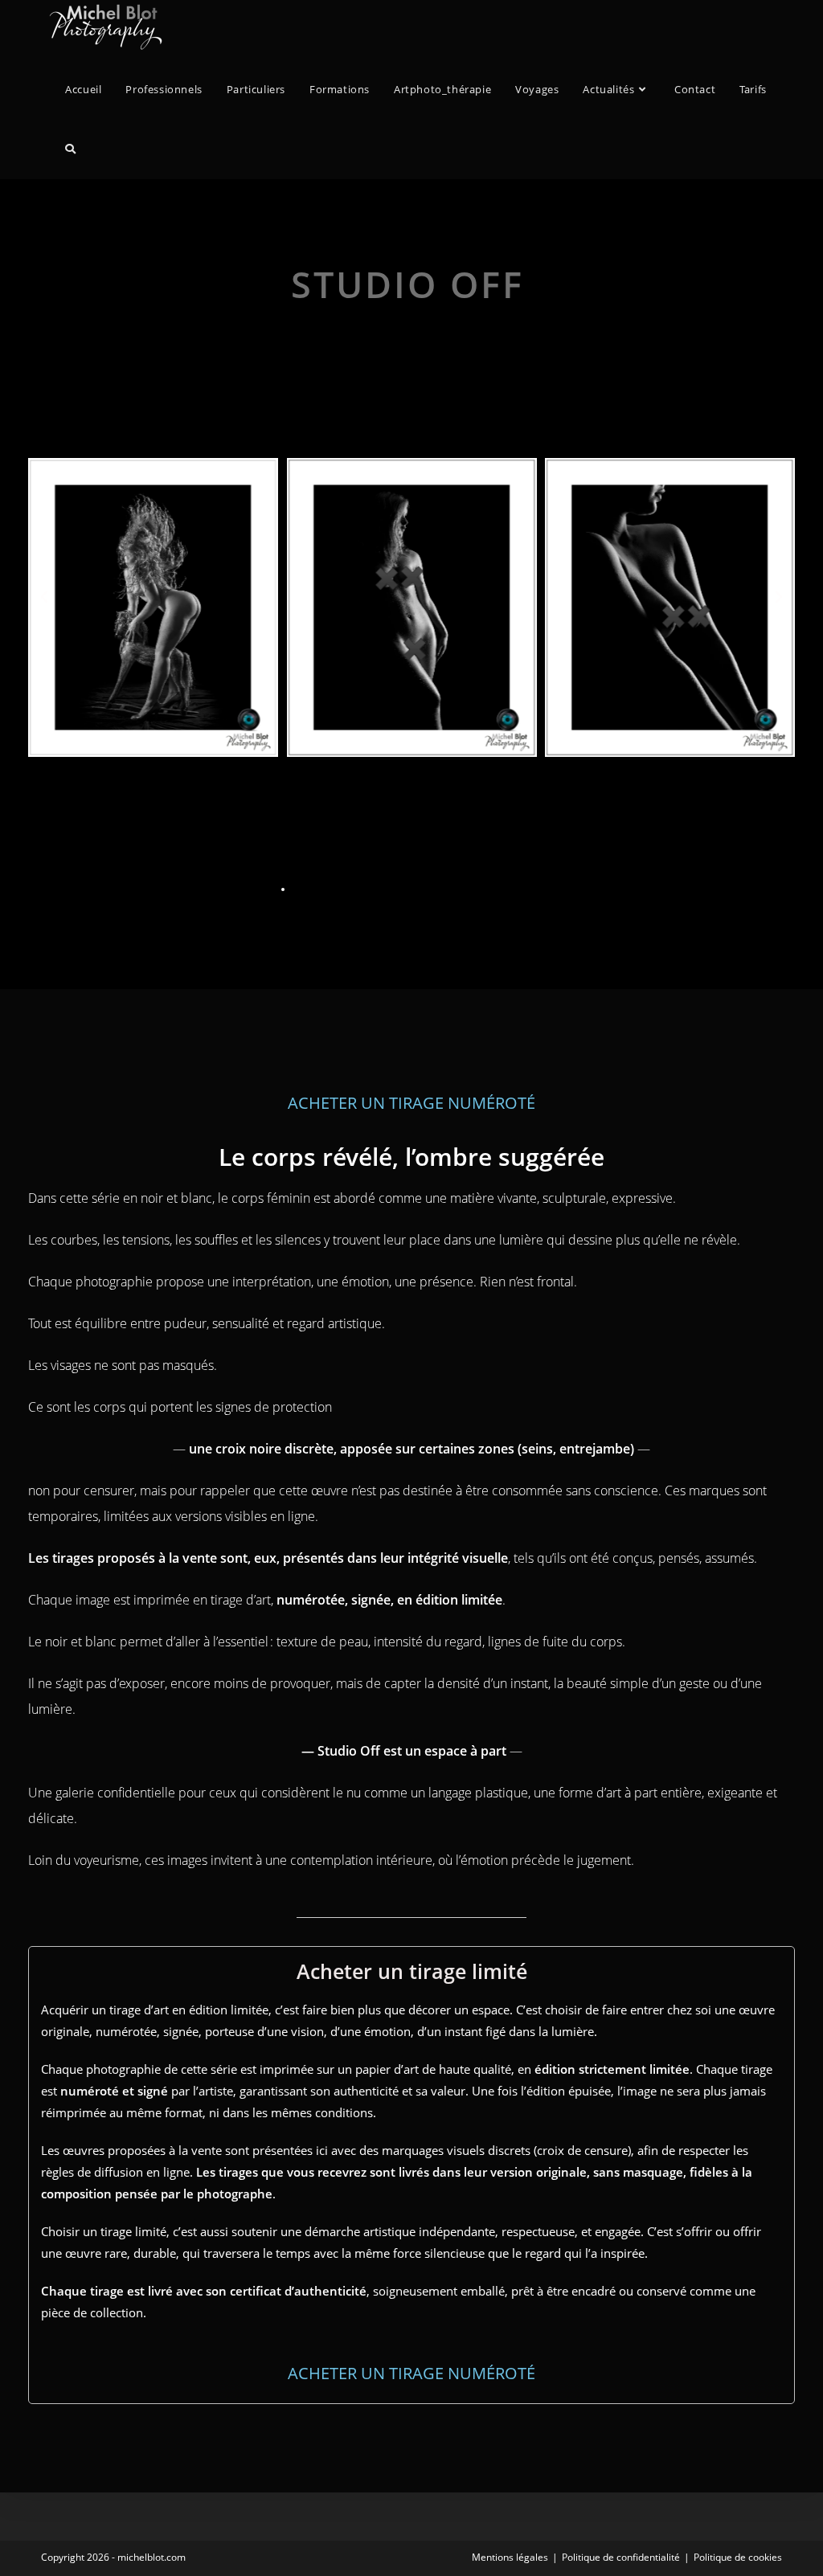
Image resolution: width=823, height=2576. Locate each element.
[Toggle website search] (70, 149)
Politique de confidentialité (621, 2557)
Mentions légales (510, 2557)
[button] (44, 597)
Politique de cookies (738, 2557)
